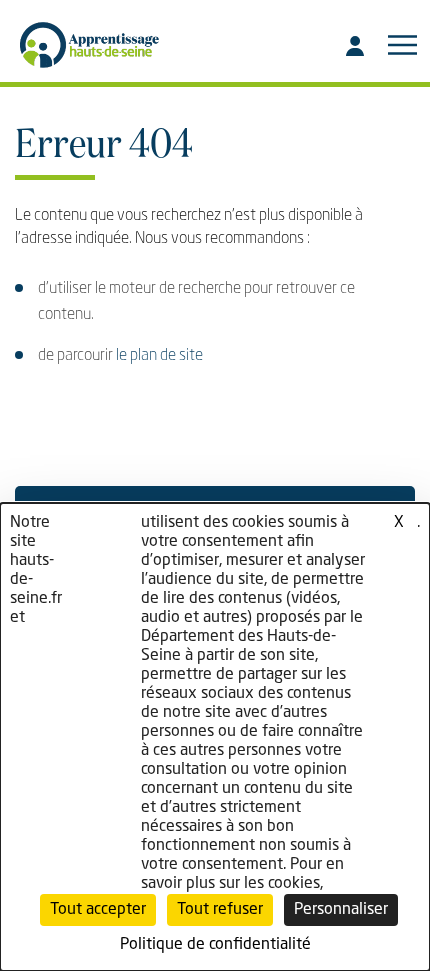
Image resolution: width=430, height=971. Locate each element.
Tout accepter (98, 910)
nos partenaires (101, 532)
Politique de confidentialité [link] (215, 945)
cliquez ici (392, 532)
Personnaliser (341, 910)
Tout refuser (220, 910)
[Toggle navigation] (402, 45)
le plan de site (159, 356)
